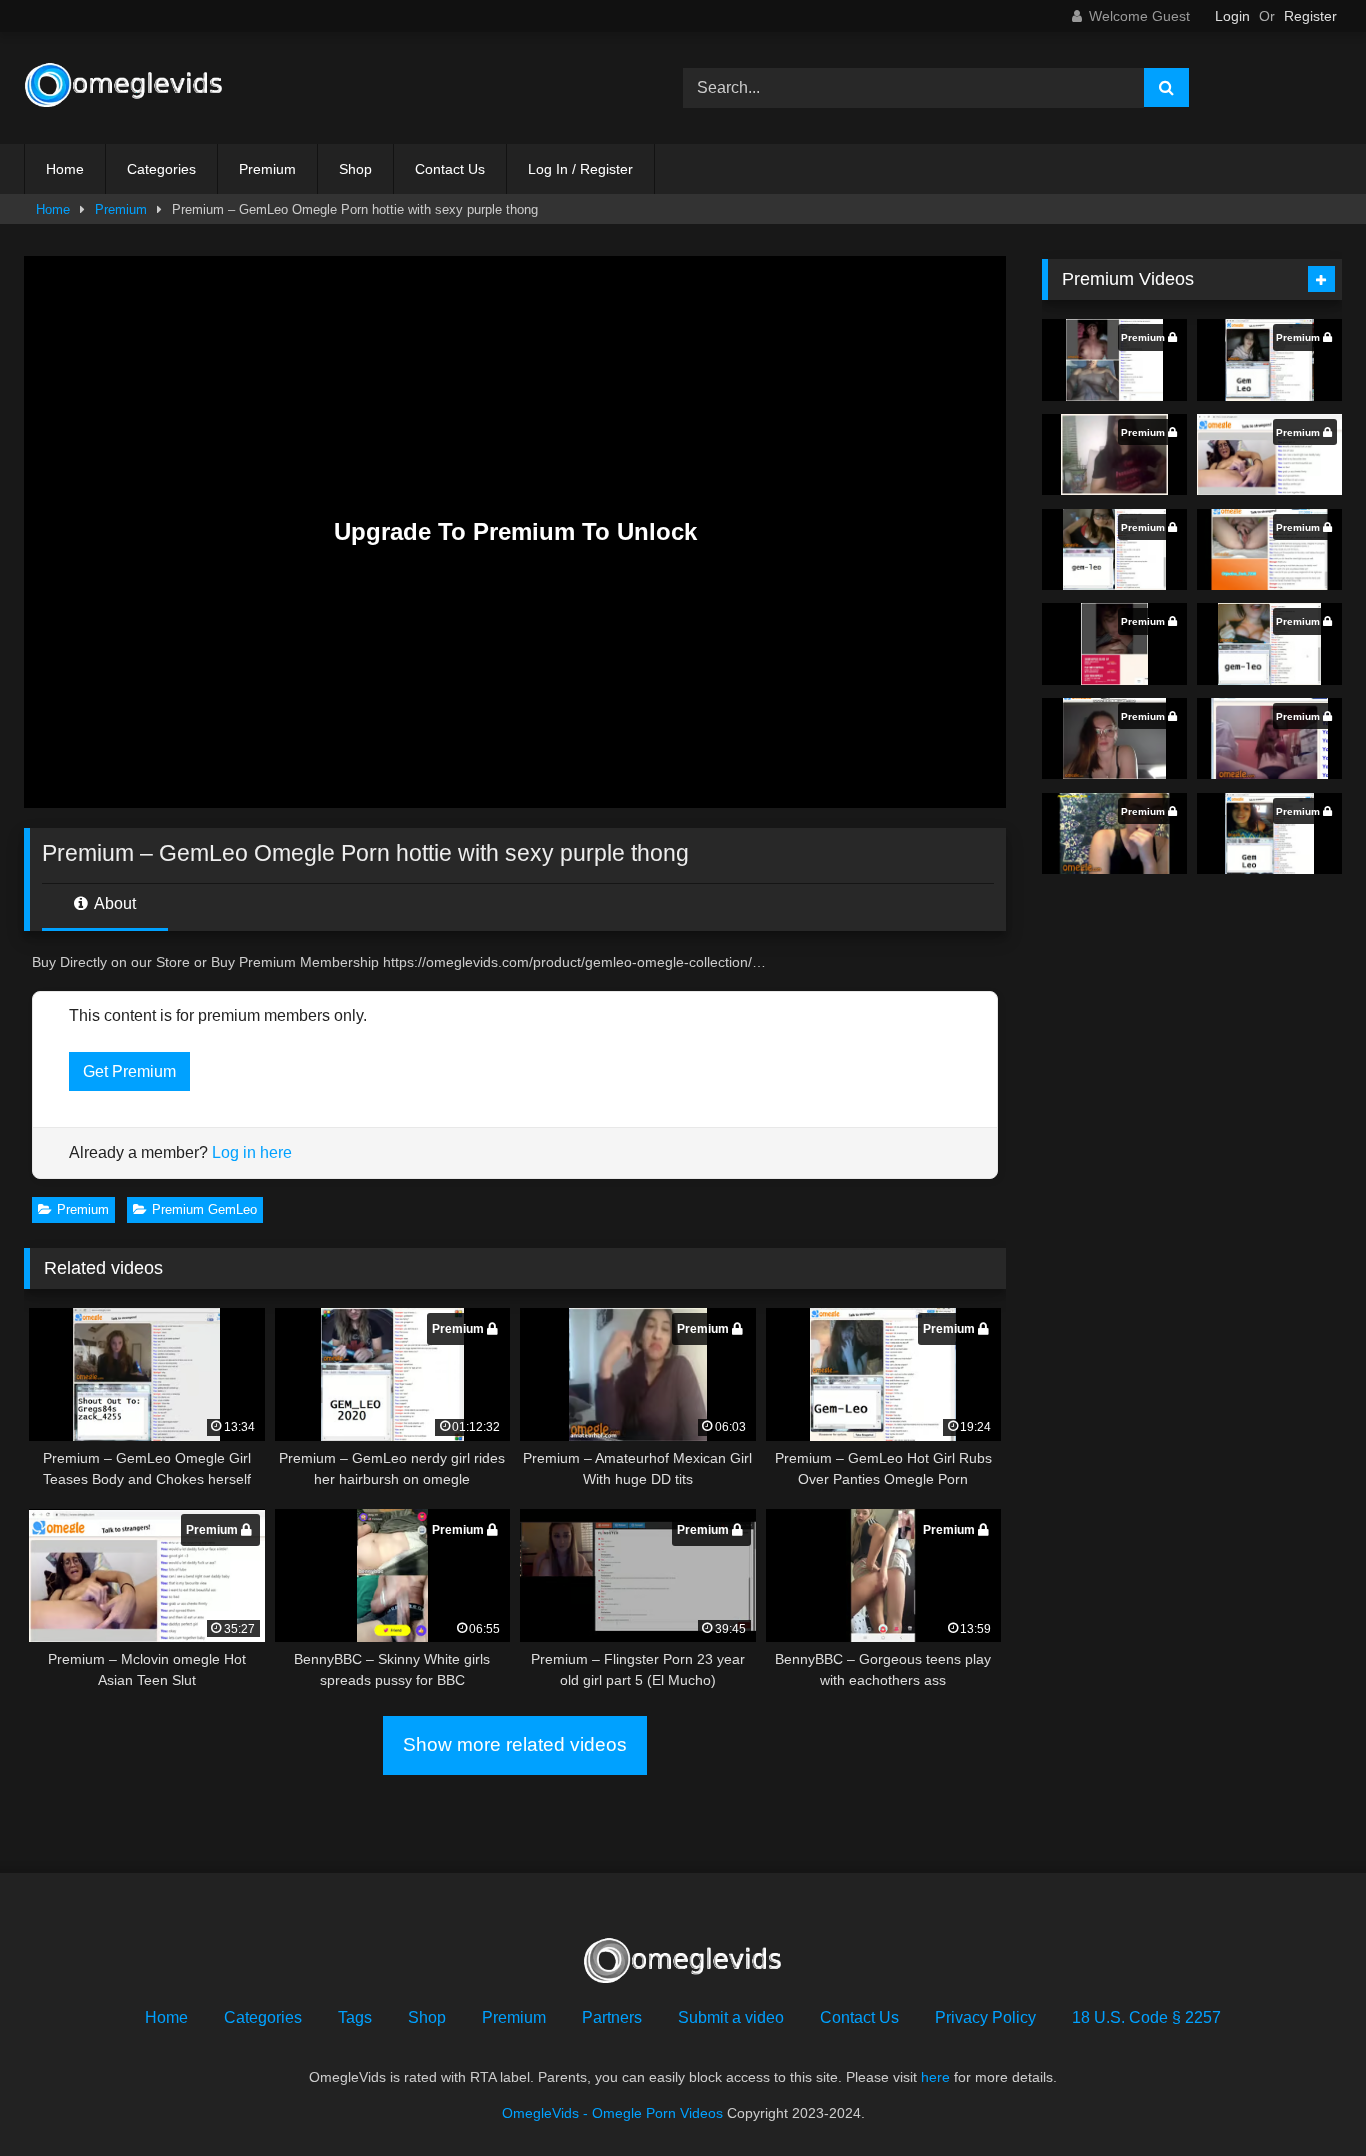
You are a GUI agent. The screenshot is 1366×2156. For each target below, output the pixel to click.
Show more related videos (515, 1744)
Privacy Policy (985, 2017)
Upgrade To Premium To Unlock (515, 531)
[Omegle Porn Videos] (124, 88)
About (113, 903)
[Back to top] (1304, 2096)
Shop (355, 169)
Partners (612, 2017)
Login (1232, 16)
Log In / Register (580, 169)
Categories (161, 169)
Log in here (252, 1152)
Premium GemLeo (204, 1209)
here (935, 2077)
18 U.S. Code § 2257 (1146, 2017)
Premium (267, 169)
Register (1310, 16)
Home (65, 169)
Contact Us (450, 169)
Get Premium (129, 1071)
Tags (355, 2017)
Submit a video (731, 2017)
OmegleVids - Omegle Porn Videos (612, 2113)
